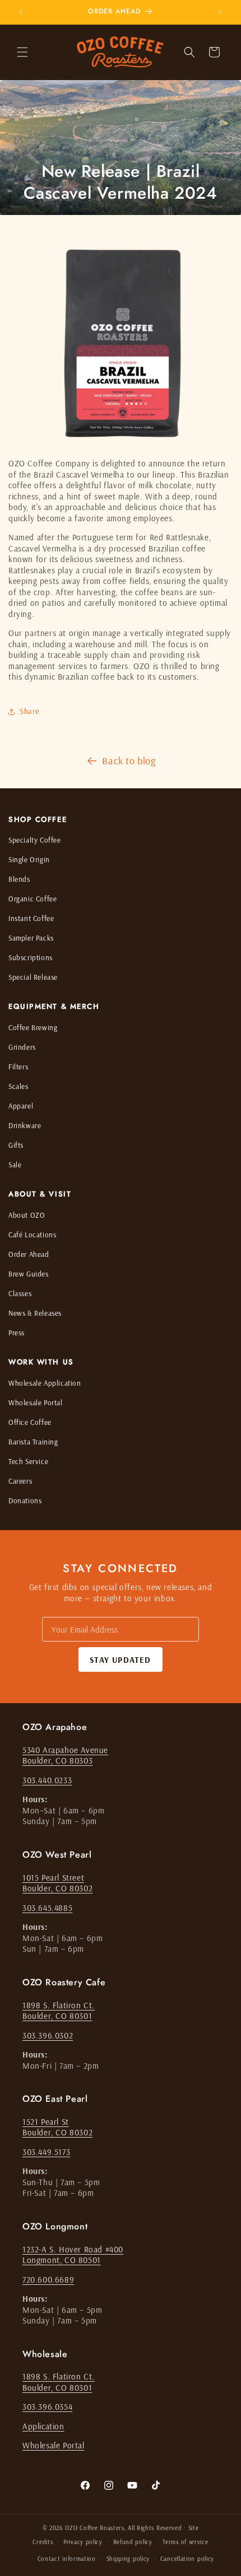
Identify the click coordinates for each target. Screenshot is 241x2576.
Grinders (22, 1047)
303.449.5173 (46, 2152)
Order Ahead (29, 1254)
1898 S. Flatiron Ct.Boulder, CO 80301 (59, 2011)
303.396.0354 (47, 2407)
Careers (20, 1481)
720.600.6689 (48, 2280)
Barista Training (33, 1442)
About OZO (27, 1215)
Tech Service (28, 1461)
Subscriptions (31, 957)
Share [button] (29, 711)
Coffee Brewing (33, 1027)
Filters (18, 1067)
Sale (15, 1165)
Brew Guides (29, 1274)
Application (43, 2426)
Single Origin (29, 859)
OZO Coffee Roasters (94, 2528)
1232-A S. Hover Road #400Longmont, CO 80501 (73, 2255)
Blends (19, 879)
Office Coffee (30, 1422)
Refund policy (133, 2542)
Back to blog (129, 761)
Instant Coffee (31, 918)
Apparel (21, 1106)
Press (17, 1333)
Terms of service (185, 2542)
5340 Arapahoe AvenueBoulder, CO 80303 (65, 1755)
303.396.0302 (48, 2035)
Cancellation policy (187, 2559)
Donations (25, 1500)
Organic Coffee (33, 899)
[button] (22, 52)
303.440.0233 (47, 1780)
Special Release (33, 977)
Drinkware (25, 1125)
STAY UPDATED (120, 1660)
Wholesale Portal (36, 1402)
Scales (18, 1086)
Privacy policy (83, 2542)
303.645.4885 (47, 1908)
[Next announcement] (220, 12)
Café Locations (32, 1235)
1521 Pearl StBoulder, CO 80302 (57, 2127)
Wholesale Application (45, 1383)
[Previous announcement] (21, 12)
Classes (20, 1293)
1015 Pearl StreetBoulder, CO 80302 (57, 1883)
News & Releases (35, 1313)
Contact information (67, 2559)
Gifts (16, 1145)
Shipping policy (128, 2559)
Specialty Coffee (35, 840)
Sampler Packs (31, 938)
